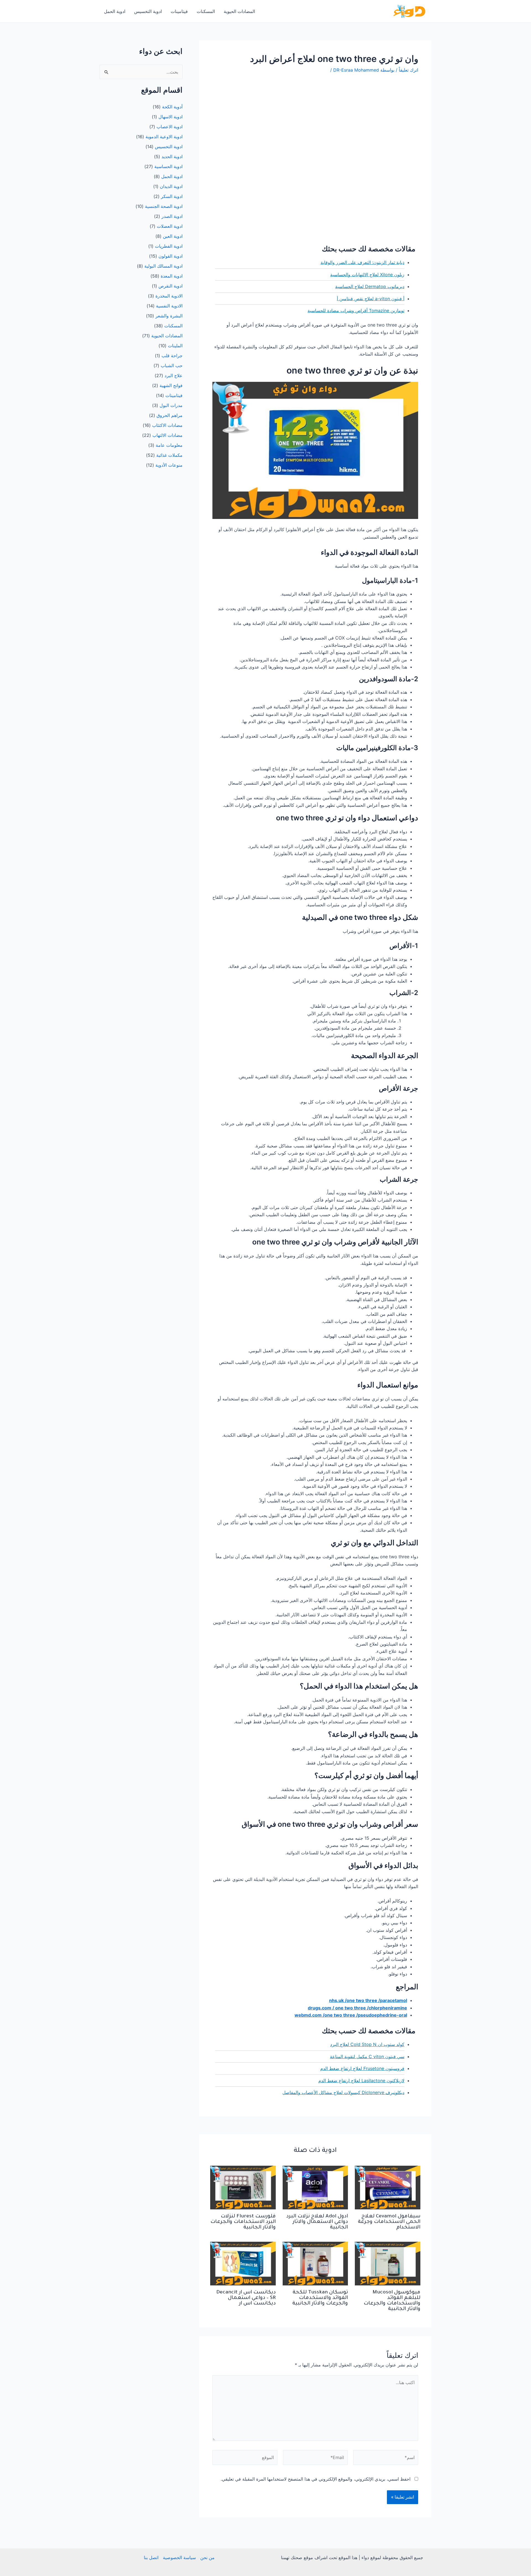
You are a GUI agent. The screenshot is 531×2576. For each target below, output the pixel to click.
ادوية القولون (171, 256)
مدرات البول (171, 405)
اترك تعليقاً (408, 70)
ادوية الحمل (115, 11)
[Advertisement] (315, 121)
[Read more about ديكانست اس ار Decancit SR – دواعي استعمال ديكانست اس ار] (243, 2263)
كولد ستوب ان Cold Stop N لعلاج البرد (367, 2044)
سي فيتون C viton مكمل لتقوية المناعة (367, 2056)
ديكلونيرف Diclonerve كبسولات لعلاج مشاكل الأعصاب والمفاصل (343, 2092)
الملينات (175, 346)
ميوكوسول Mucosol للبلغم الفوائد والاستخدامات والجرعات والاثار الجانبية (392, 2301)
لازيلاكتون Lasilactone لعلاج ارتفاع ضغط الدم (361, 2081)
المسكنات (206, 11)
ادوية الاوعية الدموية (164, 137)
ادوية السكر (172, 196)
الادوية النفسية (169, 306)
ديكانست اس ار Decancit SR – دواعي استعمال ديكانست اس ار (246, 2298)
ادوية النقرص (171, 286)
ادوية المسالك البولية (163, 266)
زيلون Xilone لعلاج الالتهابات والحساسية (367, 275)
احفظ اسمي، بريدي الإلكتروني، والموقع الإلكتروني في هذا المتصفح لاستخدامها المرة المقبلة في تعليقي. (316, 2479)
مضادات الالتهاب (167, 435)
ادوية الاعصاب (170, 127)
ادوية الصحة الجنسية (164, 206)
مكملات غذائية (169, 455)
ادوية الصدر (172, 216)
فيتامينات (179, 11)
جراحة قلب (172, 356)
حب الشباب (172, 366)
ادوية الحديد (172, 156)
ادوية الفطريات (169, 246)
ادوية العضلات (170, 226)
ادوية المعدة (172, 276)
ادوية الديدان (171, 186)
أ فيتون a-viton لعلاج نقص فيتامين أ (371, 299)
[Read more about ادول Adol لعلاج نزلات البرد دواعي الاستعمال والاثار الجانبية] (315, 2187)
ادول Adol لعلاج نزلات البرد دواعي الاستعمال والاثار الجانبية (317, 2222)
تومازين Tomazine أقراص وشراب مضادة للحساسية (356, 310)
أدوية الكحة (172, 107)
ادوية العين (173, 236)
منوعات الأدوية (169, 465)
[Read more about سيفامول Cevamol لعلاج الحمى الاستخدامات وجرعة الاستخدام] (388, 2187)
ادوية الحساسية (168, 166)
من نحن (207, 2557)
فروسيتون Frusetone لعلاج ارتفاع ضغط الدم (362, 2068)
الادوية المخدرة (169, 296)
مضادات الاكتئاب (167, 425)
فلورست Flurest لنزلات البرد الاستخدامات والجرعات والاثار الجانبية (243, 2222)
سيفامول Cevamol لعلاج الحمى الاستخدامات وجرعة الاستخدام (389, 2222)
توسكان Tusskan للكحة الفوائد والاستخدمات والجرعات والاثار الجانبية (320, 2298)
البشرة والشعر (169, 316)
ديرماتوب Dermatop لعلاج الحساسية (370, 286)
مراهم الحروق (170, 415)
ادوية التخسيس (148, 11)
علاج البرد (174, 375)
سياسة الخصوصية (179, 2557)
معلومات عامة (169, 445)
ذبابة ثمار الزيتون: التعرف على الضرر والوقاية (362, 262)
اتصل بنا (151, 2557)
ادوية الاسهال (171, 117)
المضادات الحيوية (239, 11)
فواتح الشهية (171, 385)
